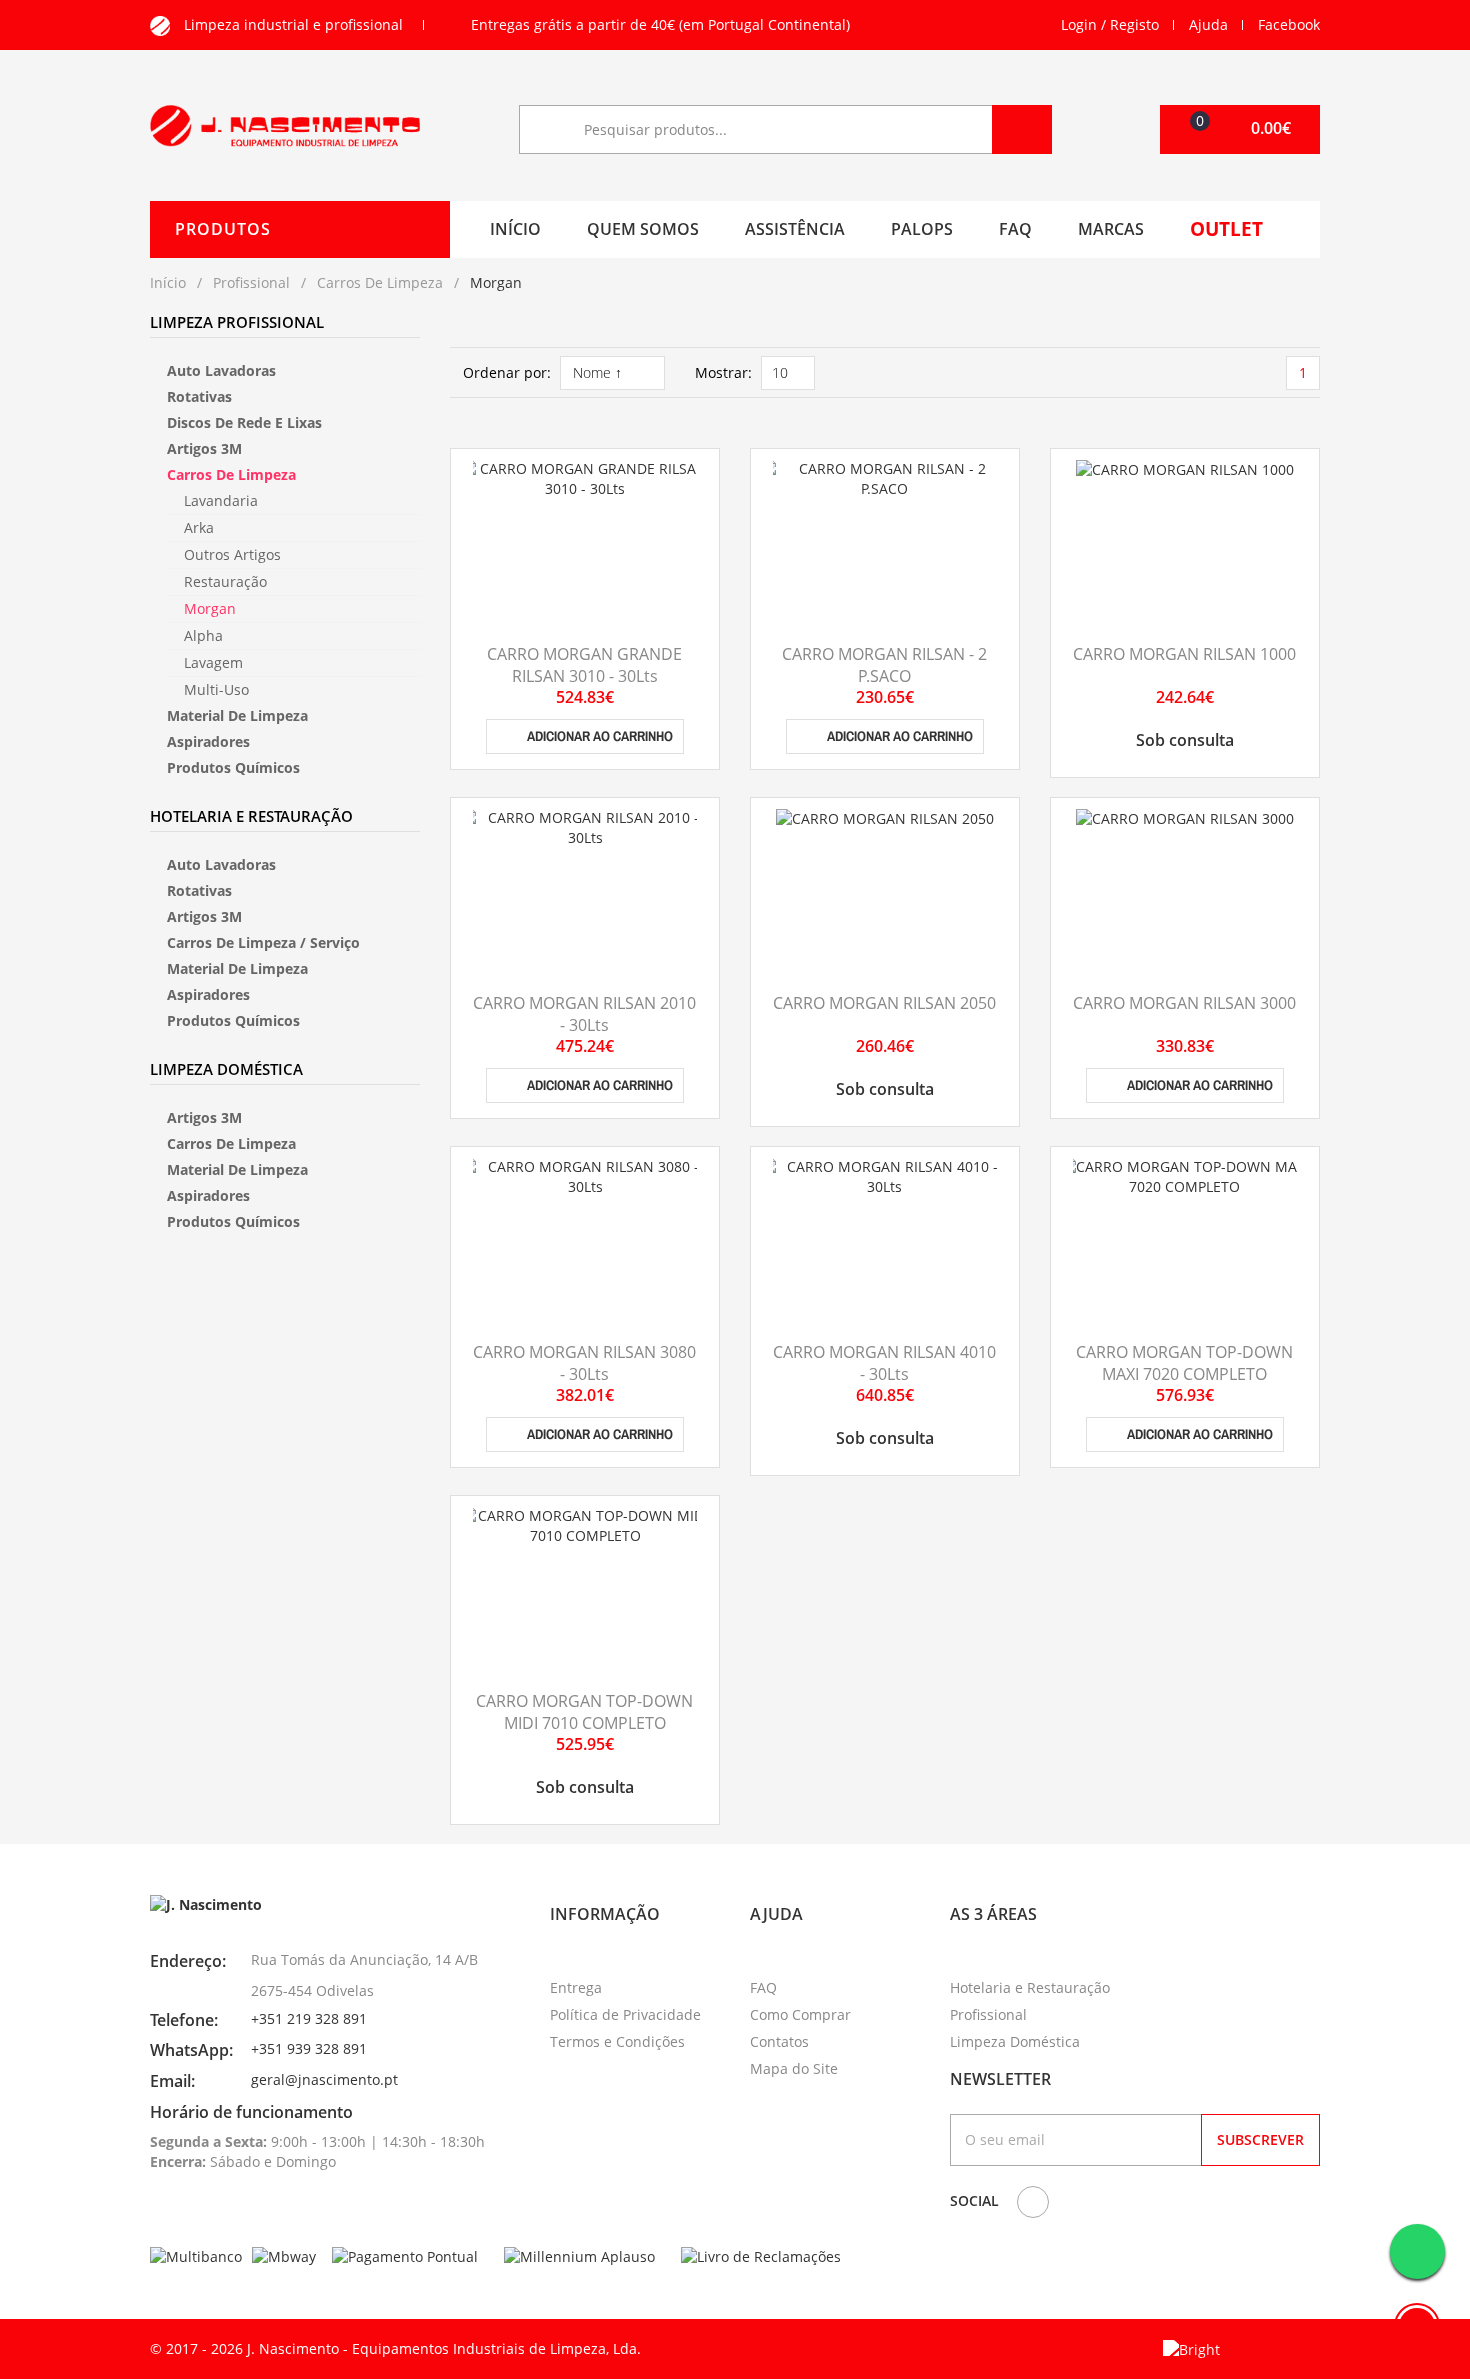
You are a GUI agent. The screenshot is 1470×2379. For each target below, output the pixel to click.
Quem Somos (643, 229)
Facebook (1289, 24)
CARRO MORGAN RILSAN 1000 (1184, 654)
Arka (199, 527)
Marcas (1111, 229)
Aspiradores (208, 741)
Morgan (210, 608)
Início (515, 229)
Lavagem (213, 662)
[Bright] (1191, 2347)
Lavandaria (221, 500)
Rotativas (199, 396)
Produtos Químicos (233, 767)
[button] (1240, 129)
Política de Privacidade (625, 2014)
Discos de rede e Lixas (244, 422)
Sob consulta (1185, 740)
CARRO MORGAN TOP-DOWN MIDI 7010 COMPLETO (584, 1712)
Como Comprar (800, 2014)
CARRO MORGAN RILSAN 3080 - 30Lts (584, 1363)
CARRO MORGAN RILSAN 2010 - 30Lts (584, 1014)
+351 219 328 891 (309, 2018)
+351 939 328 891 (309, 2048)
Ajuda (1208, 24)
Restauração (225, 581)
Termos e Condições (617, 2041)
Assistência (795, 229)
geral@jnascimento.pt (324, 2079)
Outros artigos (232, 554)
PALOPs (922, 229)
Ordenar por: (507, 372)
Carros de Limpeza (380, 282)
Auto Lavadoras (221, 370)
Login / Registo (1110, 24)
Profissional (251, 282)
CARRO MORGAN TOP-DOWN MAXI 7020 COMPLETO (1184, 1363)
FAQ (1015, 229)
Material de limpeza (237, 715)
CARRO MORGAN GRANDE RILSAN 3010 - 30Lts (584, 665)
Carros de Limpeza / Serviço (263, 942)
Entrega (576, 1987)
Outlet (1226, 229)
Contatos (779, 2041)
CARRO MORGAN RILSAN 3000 (1184, 1003)
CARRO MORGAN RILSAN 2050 (884, 1003)
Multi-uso (216, 689)
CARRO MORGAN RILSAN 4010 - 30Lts (884, 1363)
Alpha (203, 635)
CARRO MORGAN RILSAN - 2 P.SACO (884, 665)
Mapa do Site (794, 2068)
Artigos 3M (204, 448)
